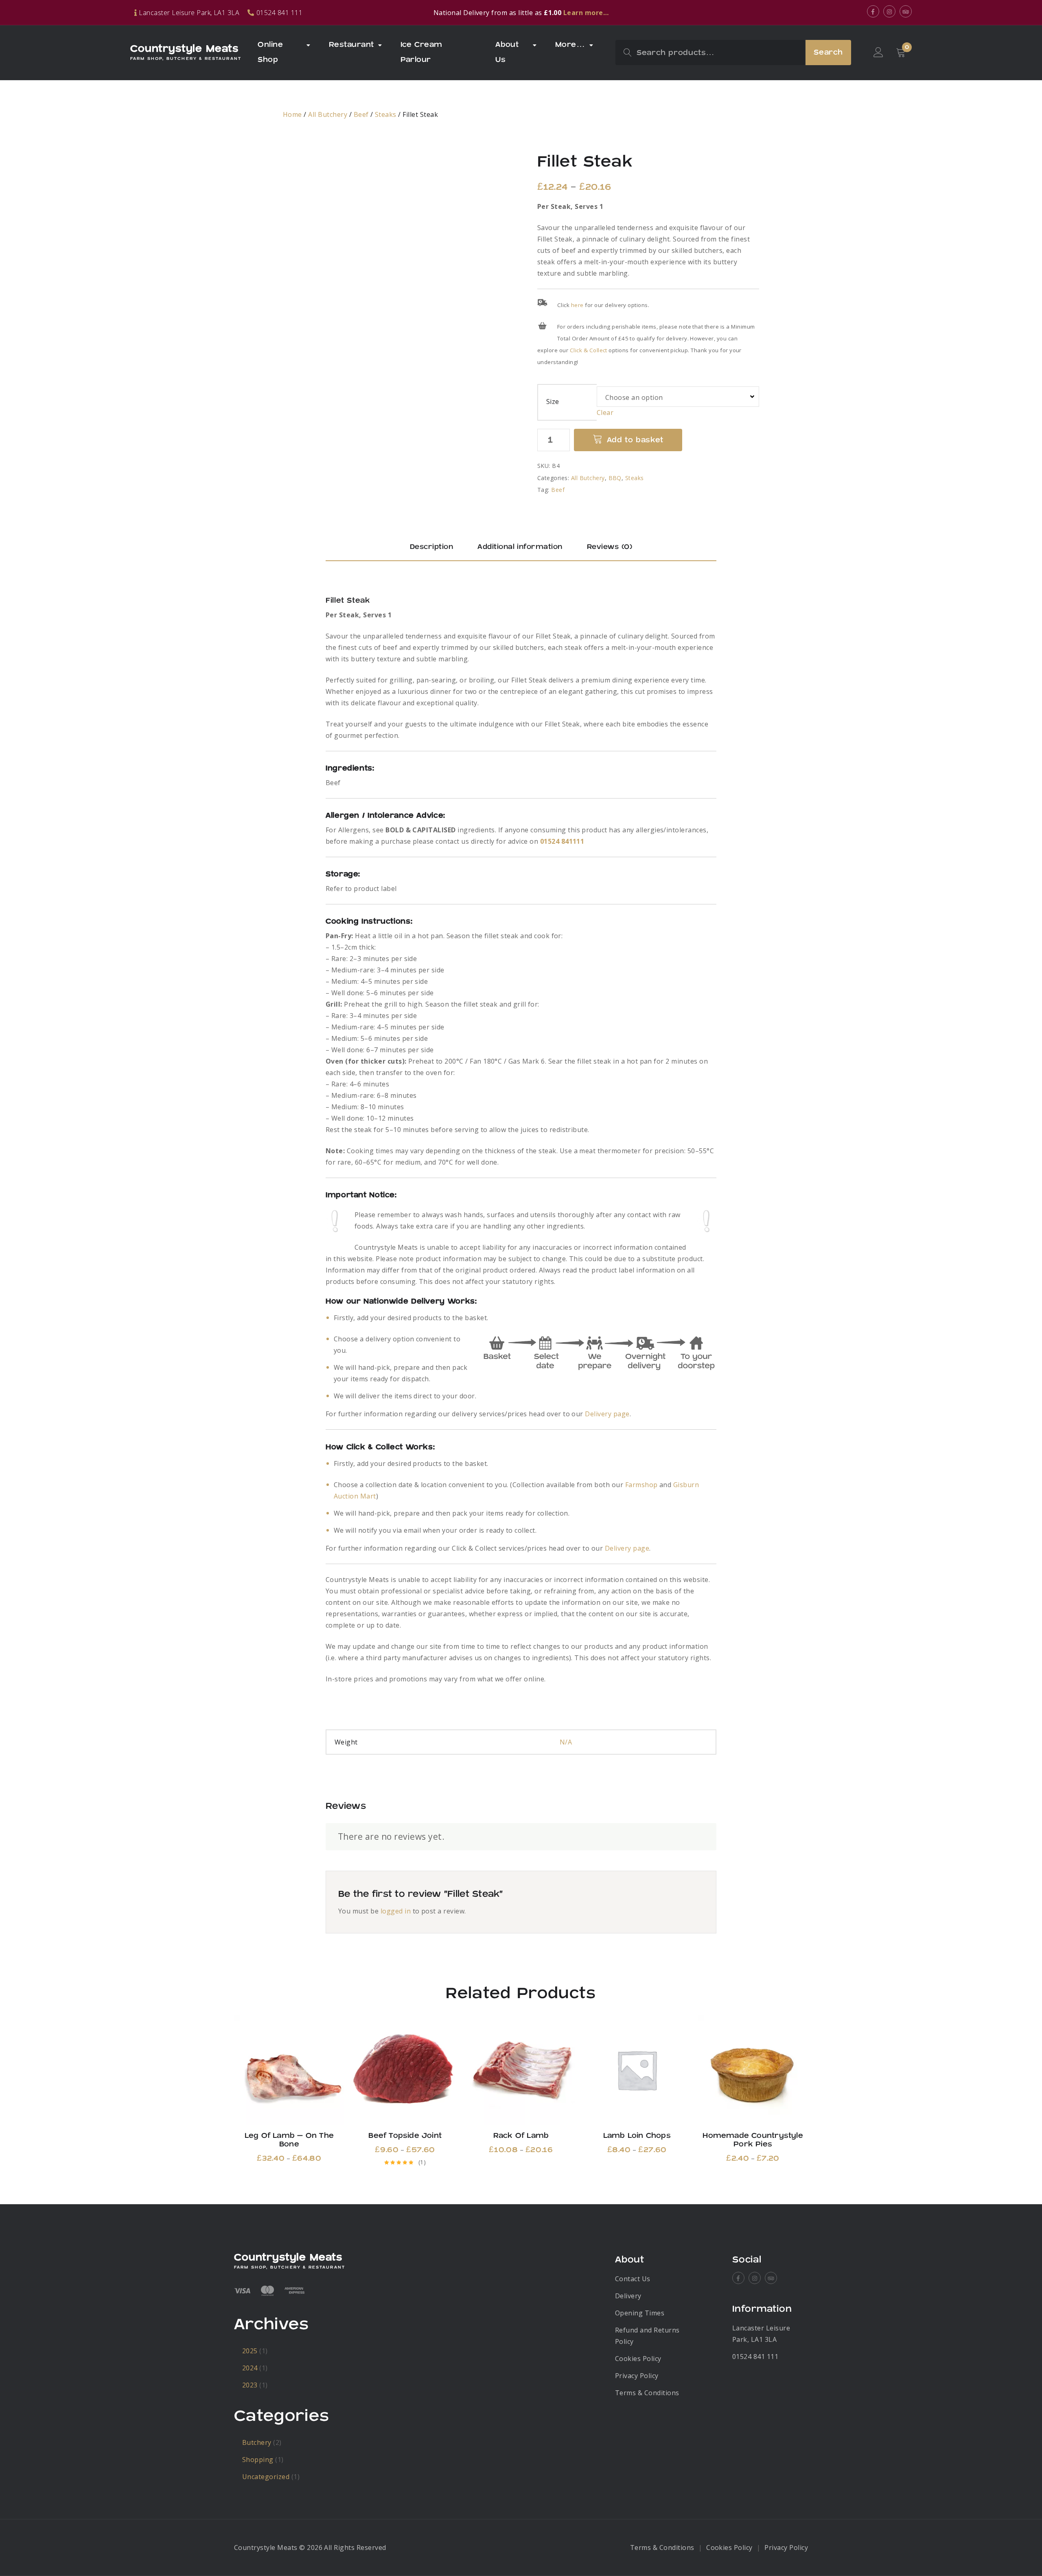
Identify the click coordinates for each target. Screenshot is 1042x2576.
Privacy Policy (637, 2376)
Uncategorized (266, 2477)
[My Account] (878, 53)
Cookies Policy (638, 2359)
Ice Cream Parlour (421, 52)
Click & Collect (589, 350)
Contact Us (633, 2279)
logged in (396, 1911)
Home (292, 114)
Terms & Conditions (647, 2393)
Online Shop (270, 52)
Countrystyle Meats (184, 49)
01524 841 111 (755, 2357)
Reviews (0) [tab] (610, 547)
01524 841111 (562, 841)
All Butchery (328, 114)
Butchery (257, 2442)
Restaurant (351, 45)
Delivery (628, 2296)
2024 (250, 2368)
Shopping (258, 2460)
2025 (250, 2351)
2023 (250, 2385)
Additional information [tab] (520, 547)
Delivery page (607, 1414)
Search (828, 52)
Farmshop (641, 1485)
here (577, 305)
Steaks (386, 114)
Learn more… (586, 13)
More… (570, 45)
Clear (605, 413)
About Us (507, 52)
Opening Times (640, 2313)
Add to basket (635, 440)
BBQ (615, 478)
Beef (361, 114)
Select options (289, 2070)
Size (553, 402)
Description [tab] (431, 547)
